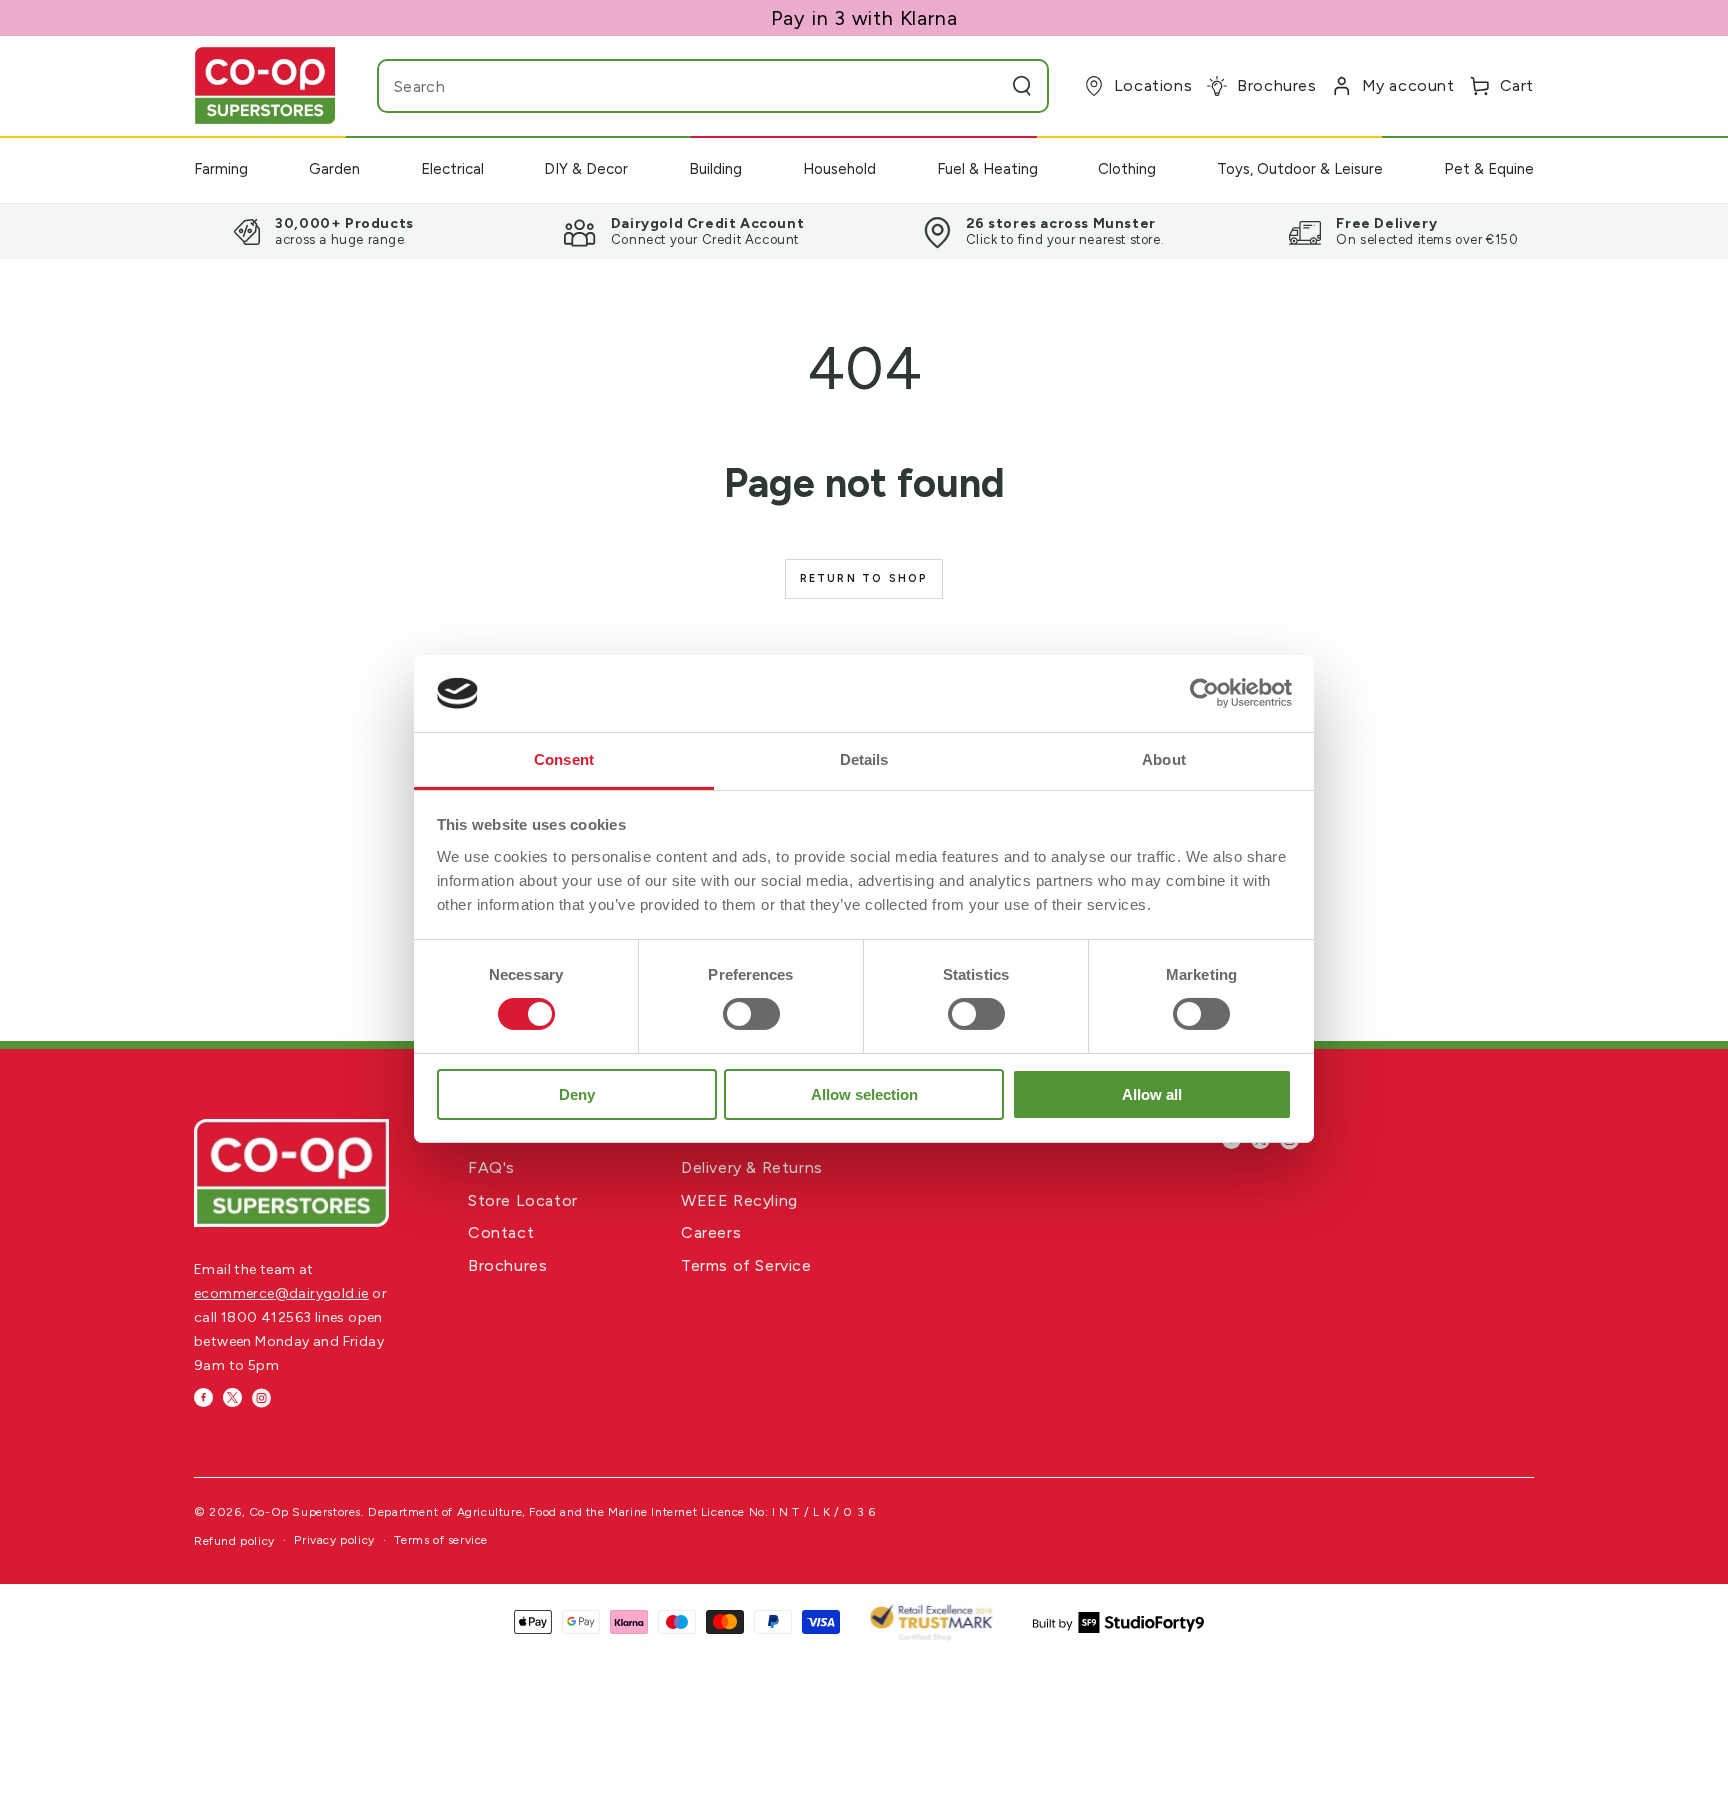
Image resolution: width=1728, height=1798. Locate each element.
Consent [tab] (564, 759)
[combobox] (673, 86)
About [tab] (1164, 759)
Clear (982, 86)
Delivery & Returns (752, 1167)
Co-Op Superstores (305, 1512)
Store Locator (523, 1200)
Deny (577, 1094)
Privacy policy (334, 1540)
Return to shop (864, 578)
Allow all (1152, 1094)
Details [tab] (864, 759)
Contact (501, 1232)
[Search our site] (1022, 86)
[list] (864, 231)
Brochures (507, 1265)
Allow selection (864, 1094)
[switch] (751, 1014)
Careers (711, 1232)
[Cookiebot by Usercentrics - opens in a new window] (1204, 693)
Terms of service (441, 1540)
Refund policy (234, 1541)
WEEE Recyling (739, 1200)
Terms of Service (746, 1265)
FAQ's (491, 1167)
